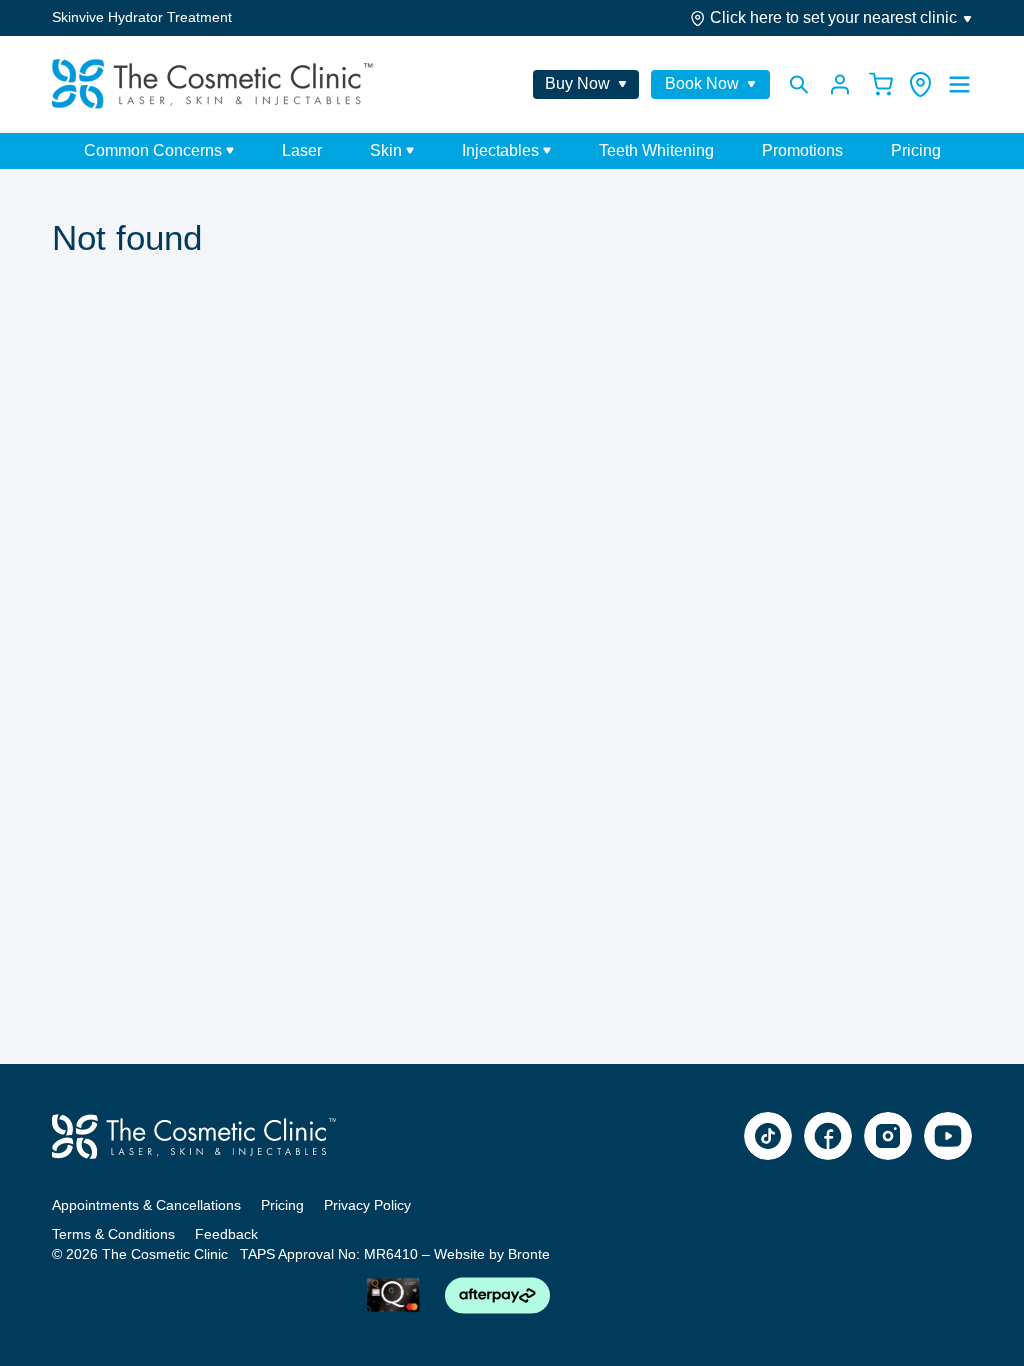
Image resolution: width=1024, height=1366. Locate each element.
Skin (386, 151)
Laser (302, 150)
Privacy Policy (367, 1205)
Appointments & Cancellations (146, 1205)
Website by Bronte (492, 1254)
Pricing (916, 150)
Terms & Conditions (113, 1234)
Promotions (802, 150)
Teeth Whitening (656, 150)
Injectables (500, 151)
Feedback (226, 1234)
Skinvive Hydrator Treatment (142, 17)
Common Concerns (153, 151)
